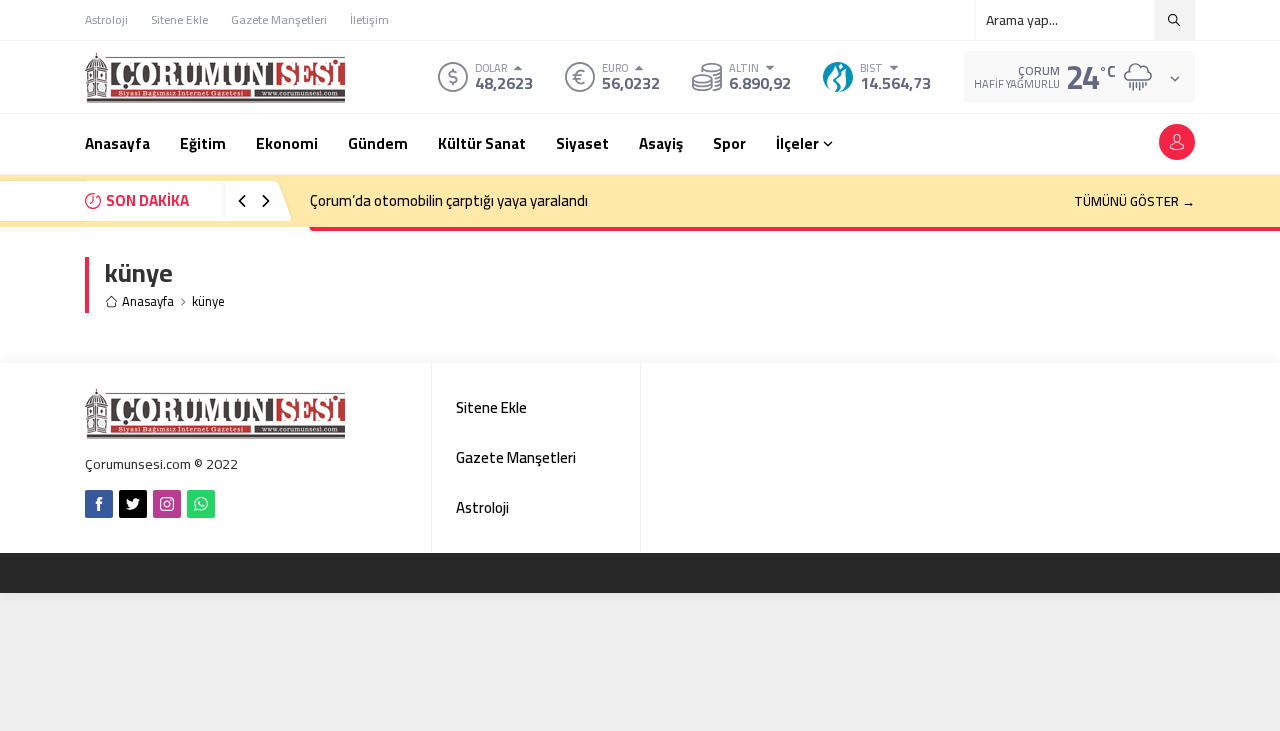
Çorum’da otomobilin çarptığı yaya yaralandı (449, 200)
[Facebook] (99, 504)
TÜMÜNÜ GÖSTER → (1134, 201)
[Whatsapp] (201, 504)
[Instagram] (167, 504)
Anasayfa (148, 301)
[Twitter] (133, 504)
